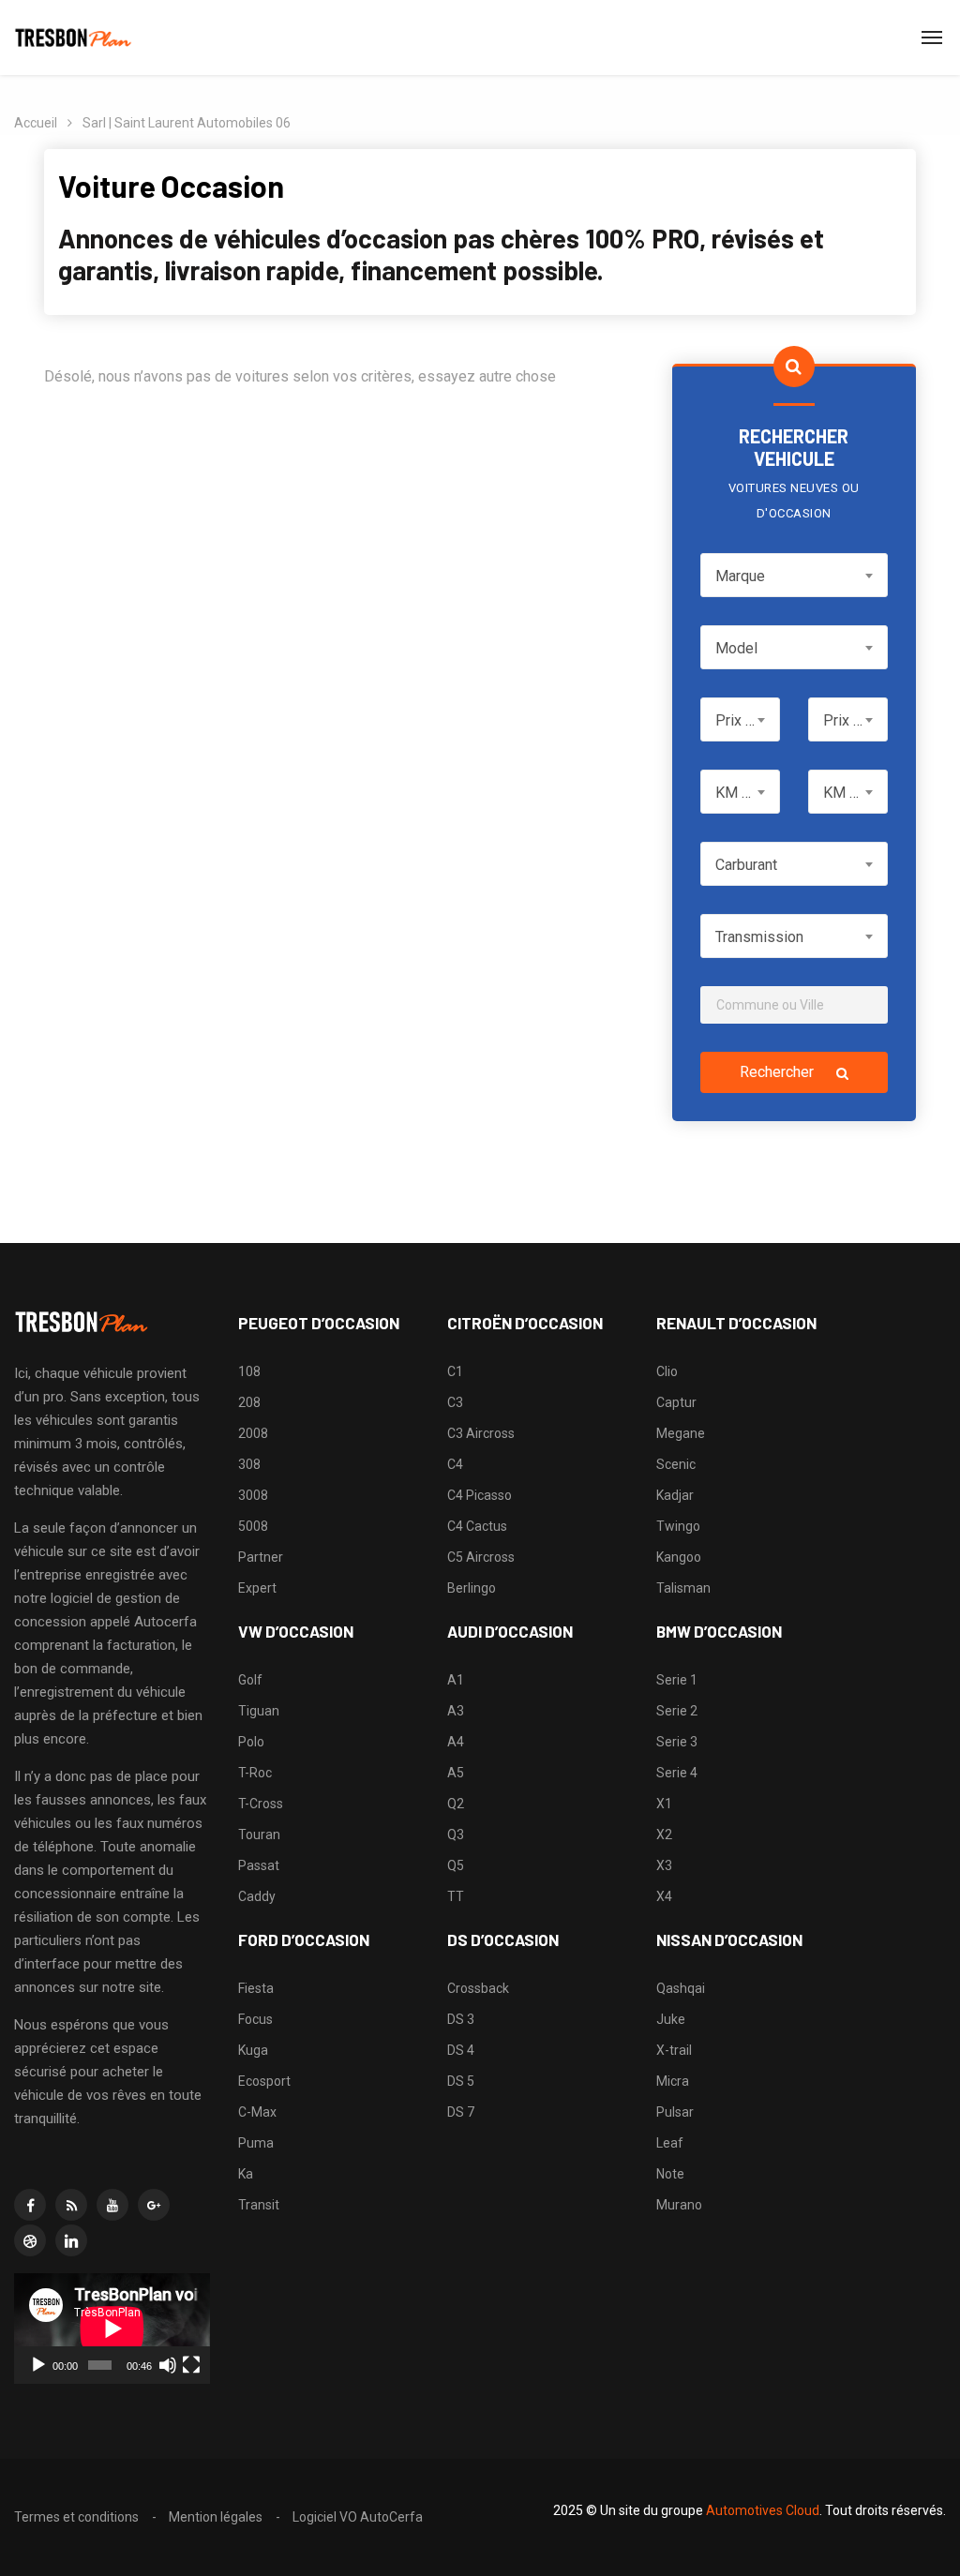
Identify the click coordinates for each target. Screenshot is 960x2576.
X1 (664, 1804)
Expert (257, 1588)
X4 (664, 1896)
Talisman (683, 1588)
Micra (673, 2081)
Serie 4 (677, 1773)
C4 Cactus (477, 1526)
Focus (255, 2019)
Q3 (456, 1835)
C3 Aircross (481, 1433)
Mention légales (216, 2517)
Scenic (676, 1464)
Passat (259, 1865)
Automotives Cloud (763, 2510)
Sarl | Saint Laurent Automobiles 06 (187, 123)
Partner (261, 1557)
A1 (456, 1680)
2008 (253, 1433)
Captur (676, 1402)
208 (249, 1402)
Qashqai (681, 1988)
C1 (455, 1371)
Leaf (670, 2143)
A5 (456, 1773)
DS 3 (461, 2019)
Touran (259, 1835)
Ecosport (264, 2081)
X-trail (674, 2050)
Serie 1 (677, 1680)
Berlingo (472, 1588)
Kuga (253, 2050)
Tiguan (259, 1711)
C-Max (257, 2112)
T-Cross (261, 1804)
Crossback (478, 1988)
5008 (253, 1526)
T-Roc (255, 1773)
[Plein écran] (191, 2365)
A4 (456, 1742)
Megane (681, 1433)
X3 (664, 1865)
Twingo (678, 1526)
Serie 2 (677, 1711)
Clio (667, 1371)
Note (670, 2174)
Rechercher (779, 1072)
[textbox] (794, 576)
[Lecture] (38, 2365)
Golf (250, 1680)
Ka (246, 2174)
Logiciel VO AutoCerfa (358, 2517)
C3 (455, 1402)
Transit (259, 2205)
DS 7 (461, 2112)
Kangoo (679, 1557)
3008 (253, 1495)
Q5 (456, 1865)
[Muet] (168, 2365)
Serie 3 (677, 1742)
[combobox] (794, 575)
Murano (679, 2205)
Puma (256, 2143)
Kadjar (675, 1495)
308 (249, 1464)
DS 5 (461, 2081)
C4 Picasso (480, 1495)
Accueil (36, 123)
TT (456, 1896)
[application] (112, 2328)
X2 (664, 1835)
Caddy (257, 1896)
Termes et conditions (76, 2517)
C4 (455, 1464)
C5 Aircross (481, 1557)
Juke (671, 2019)
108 (249, 1371)
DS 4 (461, 2050)
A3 (456, 1711)
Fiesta (256, 1988)
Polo (251, 1742)
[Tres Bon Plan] (74, 37)
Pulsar (675, 2112)
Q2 (456, 1804)
